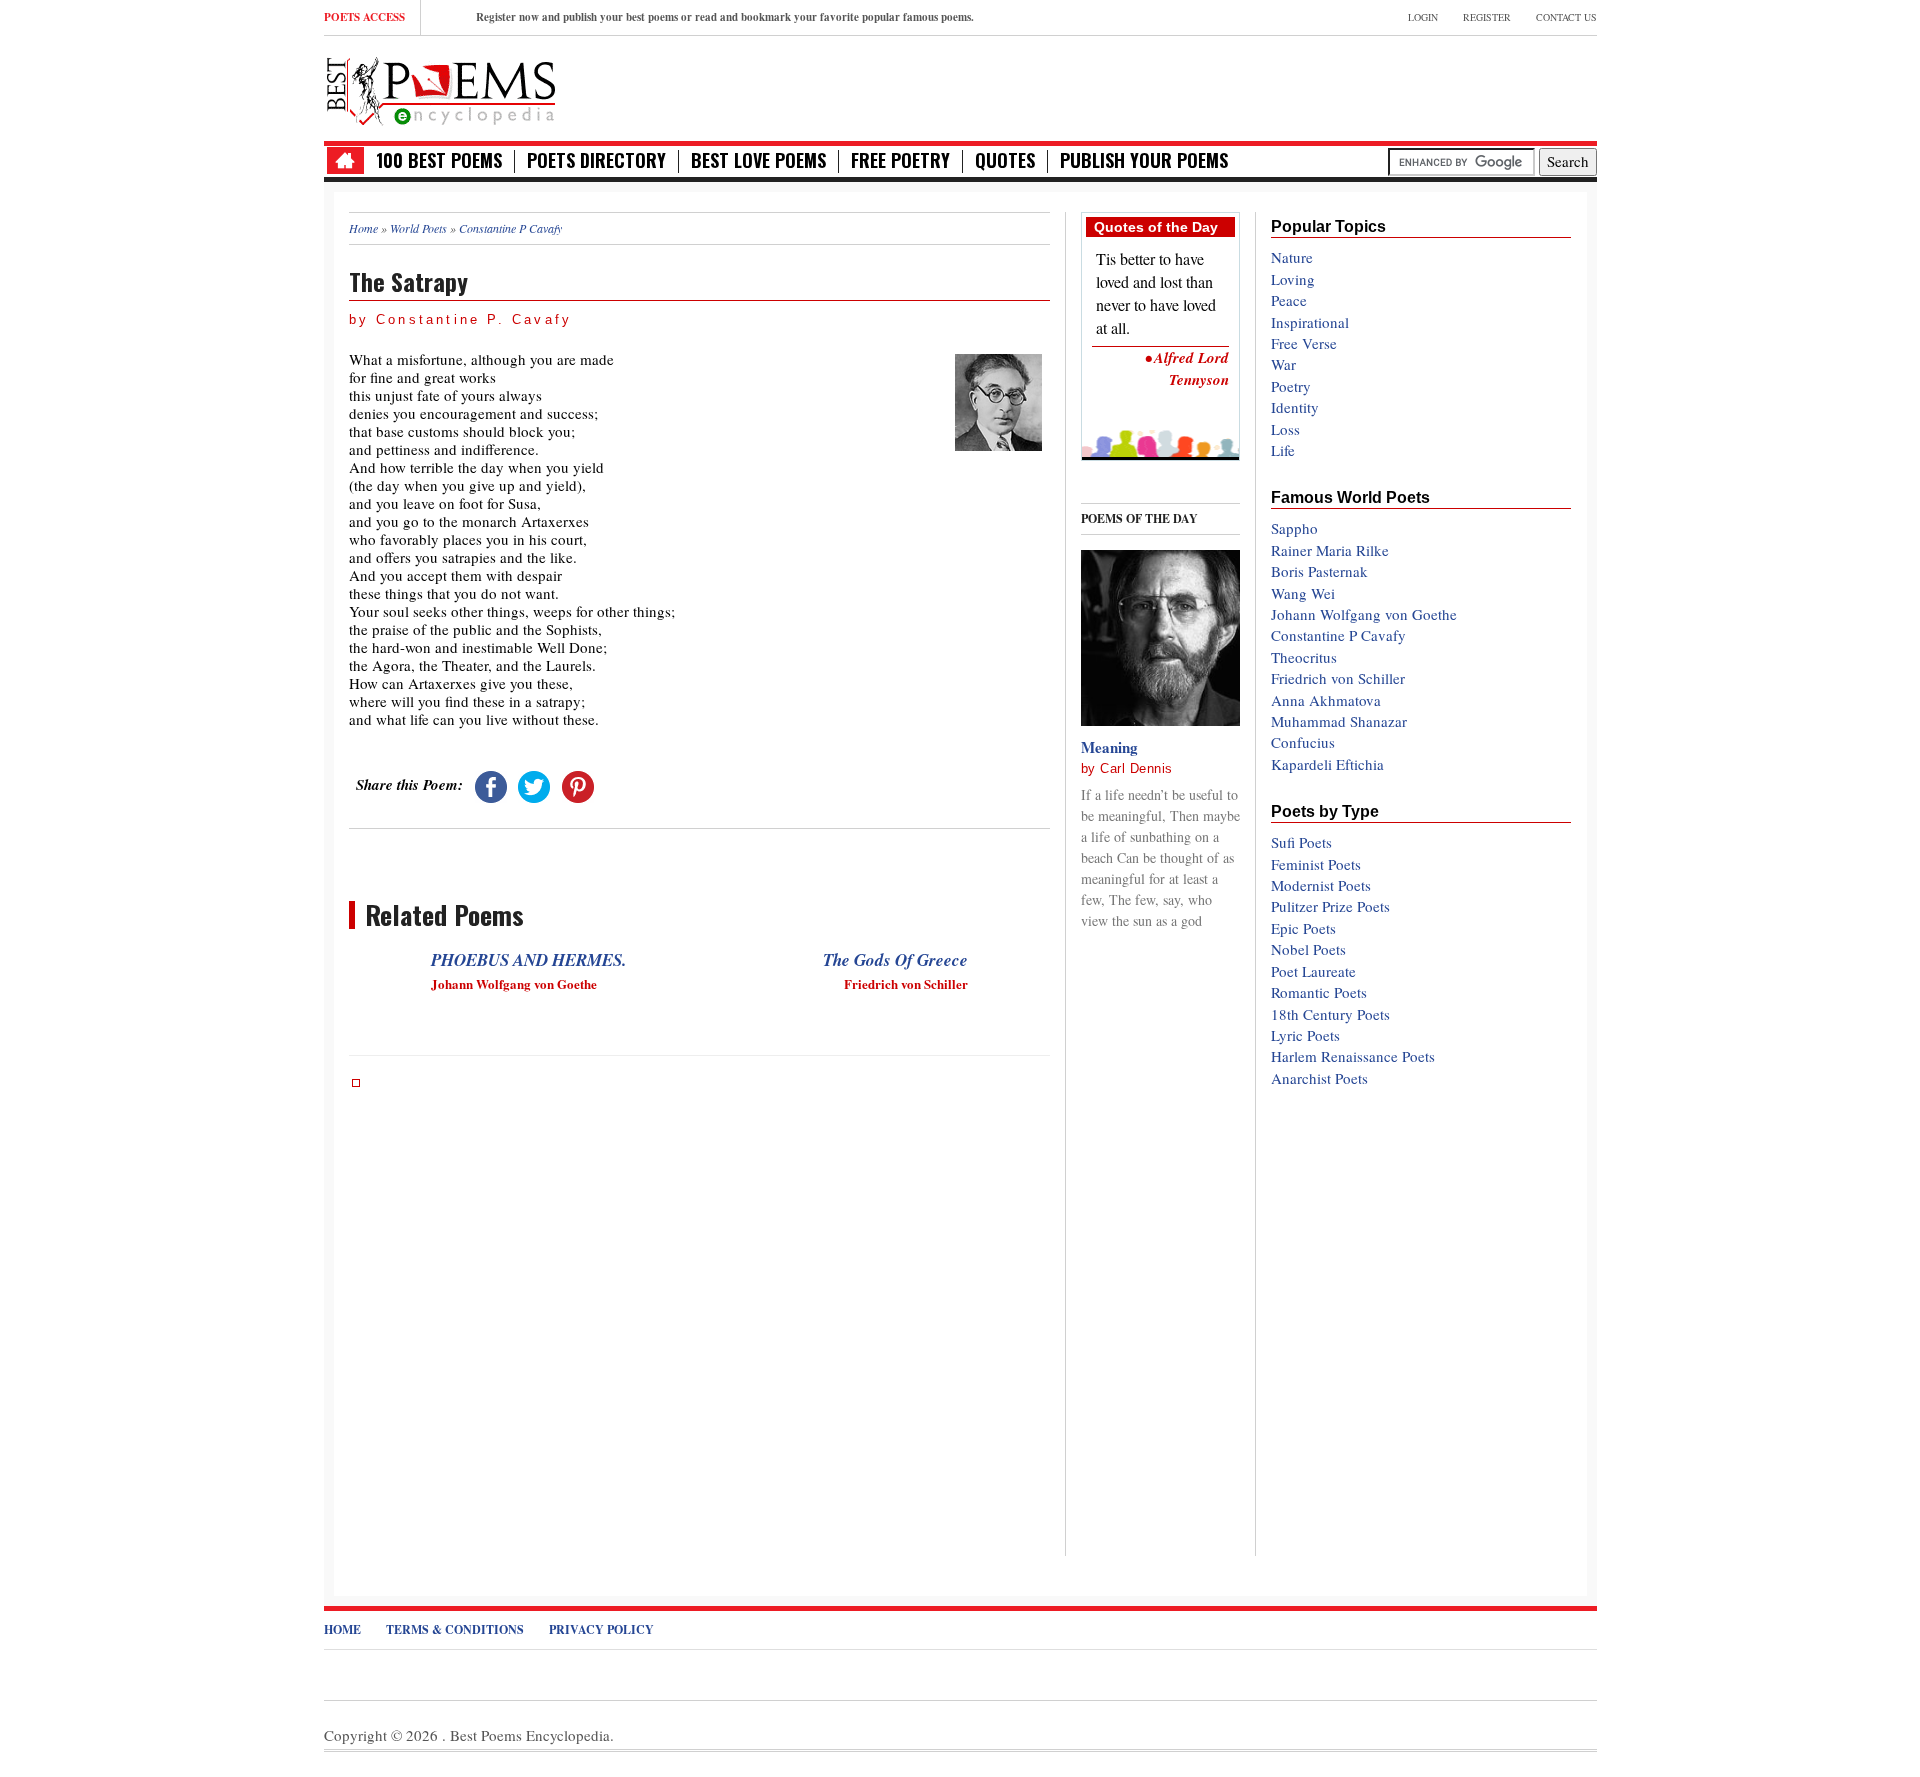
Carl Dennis (1136, 768)
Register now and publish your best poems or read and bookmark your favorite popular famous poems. (725, 17)
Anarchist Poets (1319, 1078)
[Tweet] (534, 784)
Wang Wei (1303, 593)
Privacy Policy (601, 1629)
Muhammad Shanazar (1339, 721)
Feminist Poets (1316, 864)
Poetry (1291, 386)
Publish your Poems (1144, 160)
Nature (1292, 257)
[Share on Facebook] (491, 784)
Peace (1289, 300)
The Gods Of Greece (895, 960)
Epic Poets (1303, 928)
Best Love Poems (758, 160)
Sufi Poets (1301, 842)
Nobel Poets (1308, 949)
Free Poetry (900, 160)
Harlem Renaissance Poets (1353, 1056)
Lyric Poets (1305, 1035)
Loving (1293, 279)
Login (1423, 17)
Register (1487, 17)
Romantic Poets (1319, 992)
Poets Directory (596, 160)
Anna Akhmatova (1326, 700)
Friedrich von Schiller (1338, 678)
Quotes (1005, 160)
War (1283, 364)
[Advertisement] (1363, 86)
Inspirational (1310, 322)
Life (1283, 450)
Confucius (1303, 742)
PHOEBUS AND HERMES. (528, 960)
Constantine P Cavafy (1338, 635)
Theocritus (1304, 657)
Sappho (1294, 528)
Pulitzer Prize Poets (1330, 906)
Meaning (1109, 747)
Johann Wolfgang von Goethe (1364, 614)
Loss (1285, 429)
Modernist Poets (1321, 885)
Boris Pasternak (1319, 571)
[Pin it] (578, 784)
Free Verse (1304, 343)
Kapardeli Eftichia (1327, 764)
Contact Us (1566, 17)
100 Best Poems (439, 160)
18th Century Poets (1330, 1014)
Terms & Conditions (455, 1629)
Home (342, 1629)
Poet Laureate (1313, 971)
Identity (1295, 407)
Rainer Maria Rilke (1330, 550)
